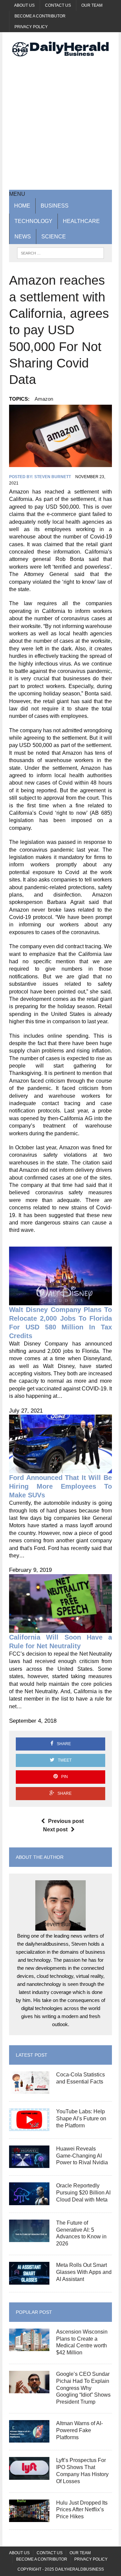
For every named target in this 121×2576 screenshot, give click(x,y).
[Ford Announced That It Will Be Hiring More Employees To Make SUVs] (61, 1469)
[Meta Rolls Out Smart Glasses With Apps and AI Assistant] (29, 2280)
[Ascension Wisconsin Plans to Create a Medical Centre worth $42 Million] (29, 2347)
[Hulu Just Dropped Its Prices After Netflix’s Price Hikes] (29, 2518)
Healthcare (81, 221)
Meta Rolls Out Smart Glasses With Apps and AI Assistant (84, 2272)
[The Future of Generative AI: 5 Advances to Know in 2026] (29, 2238)
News (23, 237)
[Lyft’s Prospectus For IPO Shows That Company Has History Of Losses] (29, 2475)
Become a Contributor (40, 16)
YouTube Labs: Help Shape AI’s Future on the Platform (81, 2119)
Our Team (92, 5)
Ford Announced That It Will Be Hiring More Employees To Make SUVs (61, 1486)
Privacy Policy (31, 27)
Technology (33, 221)
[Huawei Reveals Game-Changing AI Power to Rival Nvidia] (29, 2164)
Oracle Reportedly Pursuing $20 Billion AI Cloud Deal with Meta (83, 2193)
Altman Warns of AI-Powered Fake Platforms (79, 2430)
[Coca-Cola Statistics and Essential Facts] (29, 2090)
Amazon (44, 399)
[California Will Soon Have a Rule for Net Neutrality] (61, 1629)
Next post (55, 1829)
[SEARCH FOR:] (60, 253)
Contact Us (58, 5)
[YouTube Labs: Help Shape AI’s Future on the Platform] (29, 2127)
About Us (24, 5)
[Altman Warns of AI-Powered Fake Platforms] (29, 2438)
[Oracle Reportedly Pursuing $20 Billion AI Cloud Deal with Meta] (29, 2201)
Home (22, 206)
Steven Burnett (53, 477)
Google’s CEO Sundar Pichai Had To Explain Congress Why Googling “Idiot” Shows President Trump (83, 2388)
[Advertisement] (61, 123)
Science (54, 237)
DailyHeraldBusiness (79, 2569)
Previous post (66, 1821)
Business (55, 206)
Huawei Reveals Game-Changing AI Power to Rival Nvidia (82, 2156)
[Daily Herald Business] (61, 49)
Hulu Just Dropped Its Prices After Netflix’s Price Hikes (82, 2510)
